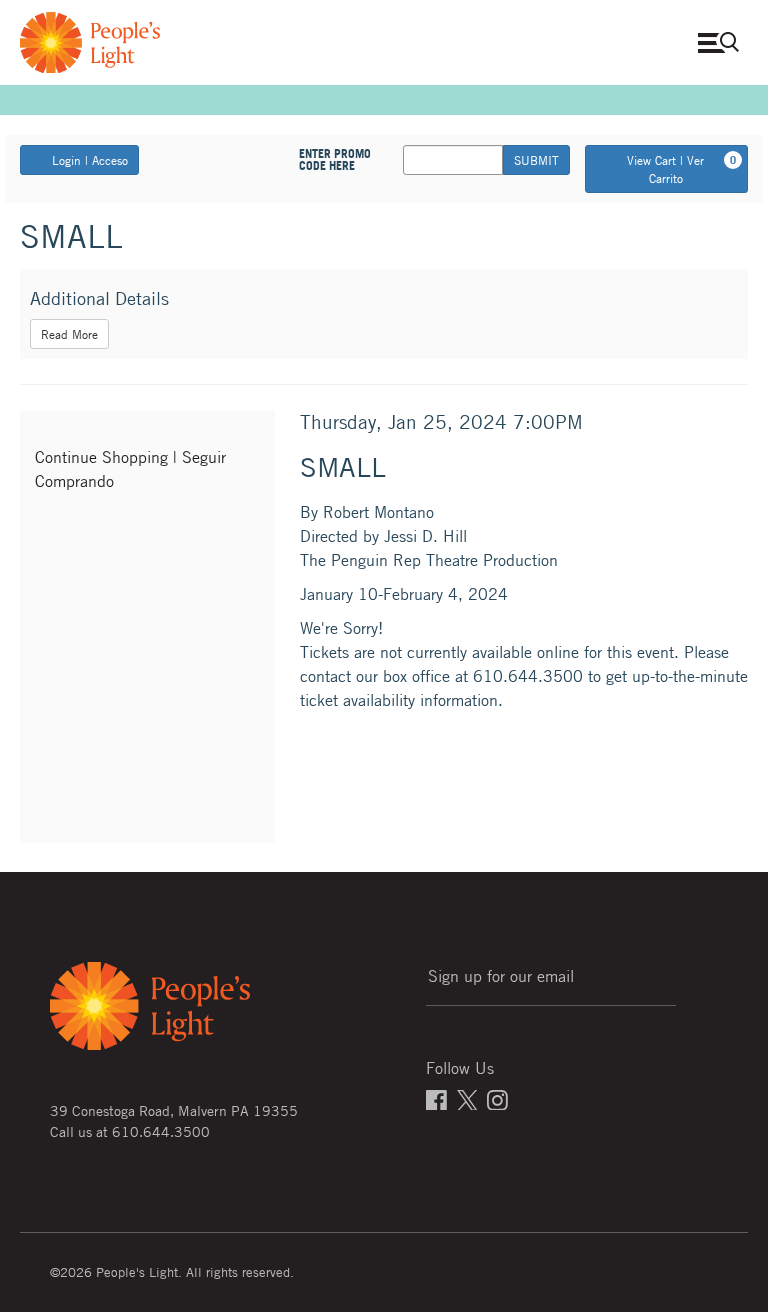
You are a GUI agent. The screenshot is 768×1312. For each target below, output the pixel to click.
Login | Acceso (90, 160)
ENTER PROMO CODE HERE (335, 160)
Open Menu (723, 42)
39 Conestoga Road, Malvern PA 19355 (174, 1110)
